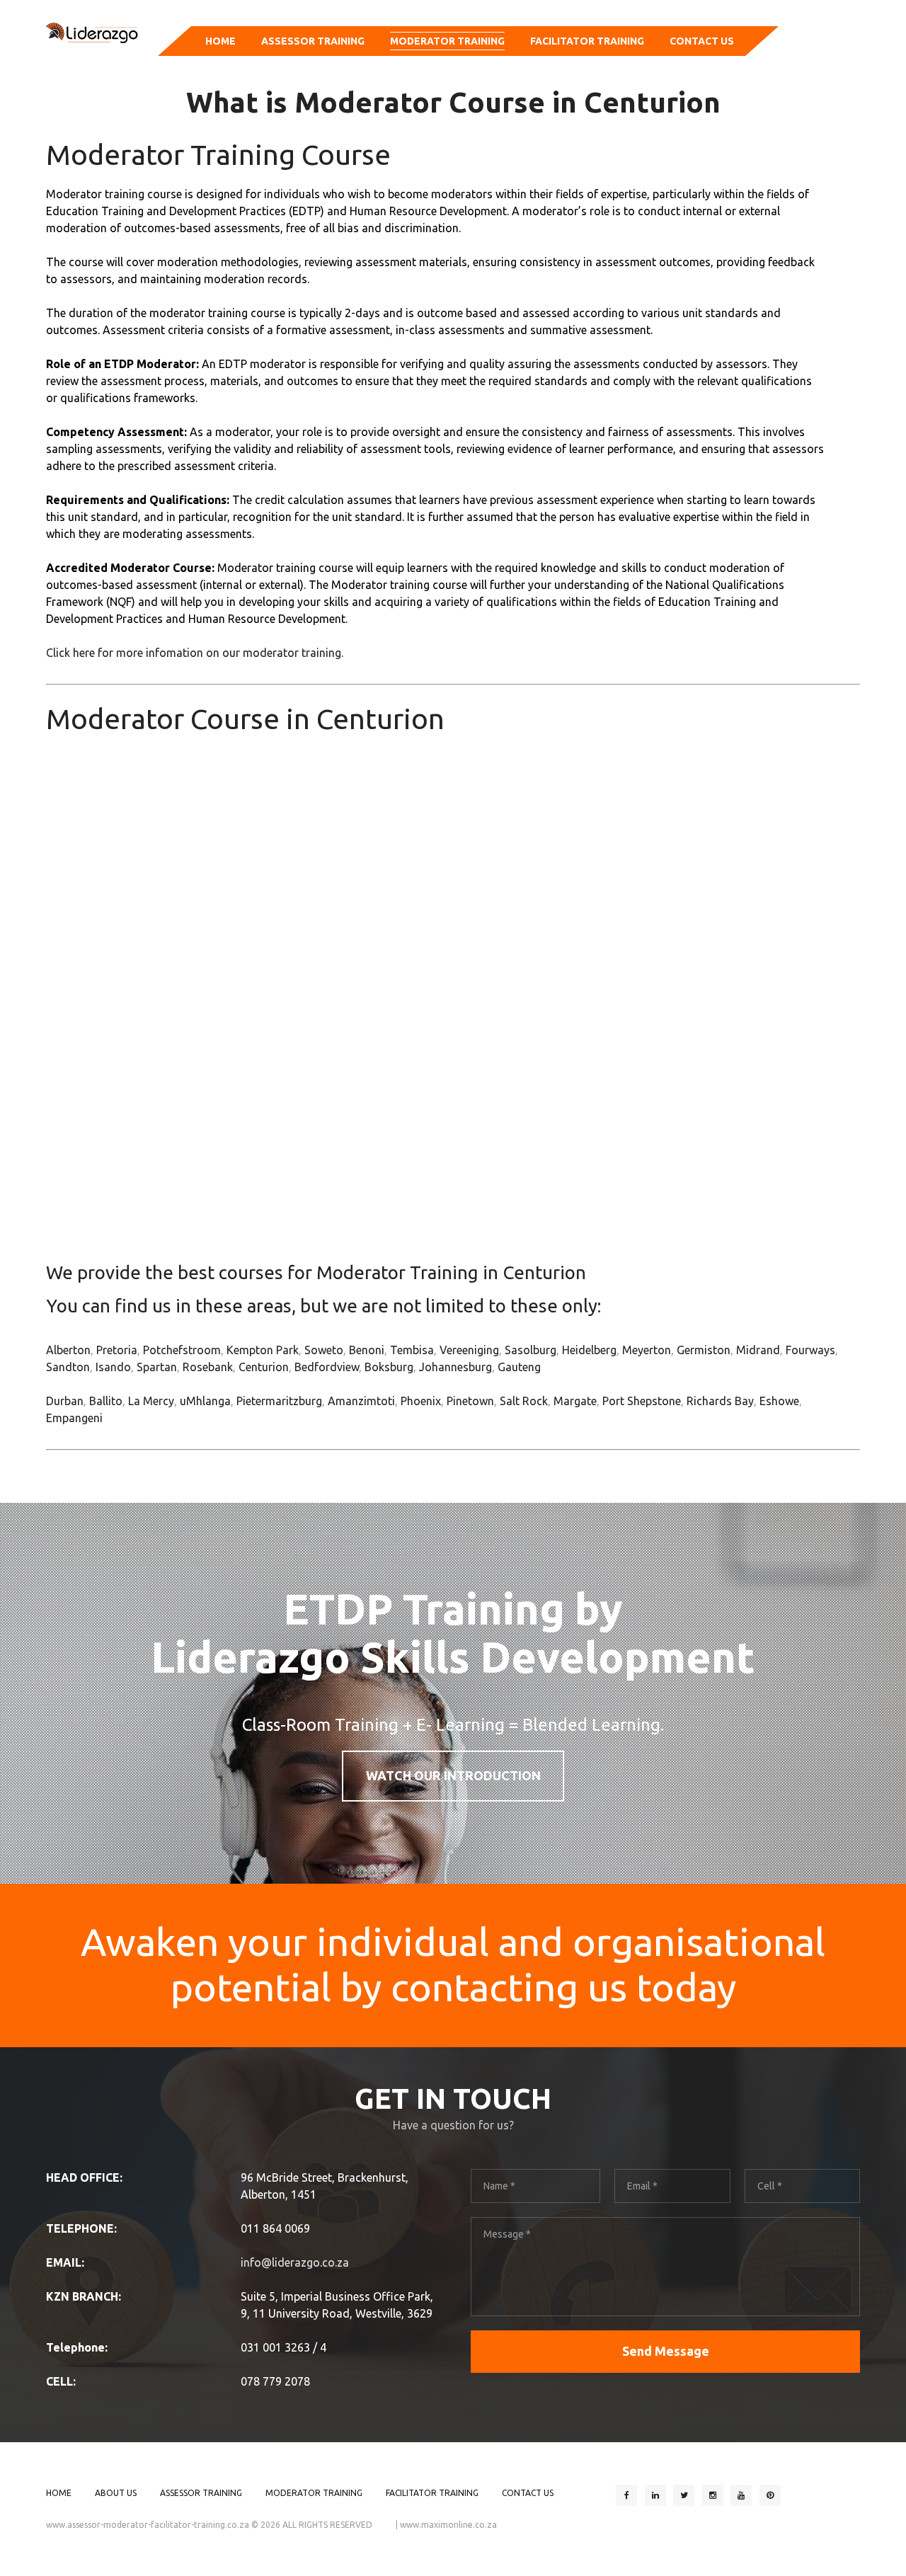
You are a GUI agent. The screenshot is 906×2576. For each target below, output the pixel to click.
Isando (113, 1367)
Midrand (758, 1350)
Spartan (157, 1367)
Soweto (324, 1350)
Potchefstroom (182, 1350)
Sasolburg (531, 1350)
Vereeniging (469, 1350)
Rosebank (208, 1367)
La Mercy (151, 1401)
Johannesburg (455, 1367)
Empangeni (74, 1418)
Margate (575, 1401)
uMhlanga (205, 1401)
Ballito (106, 1401)
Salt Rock (524, 1401)
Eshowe (779, 1401)
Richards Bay (720, 1401)
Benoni (367, 1350)
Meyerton (647, 1350)
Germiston (704, 1350)
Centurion (264, 1367)
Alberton (68, 1350)
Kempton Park (263, 1350)
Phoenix (421, 1401)
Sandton (68, 1367)
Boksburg (389, 1367)
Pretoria (117, 1350)
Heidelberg (589, 1350)
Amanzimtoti (361, 1401)
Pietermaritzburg (279, 1401)
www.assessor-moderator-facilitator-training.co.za (148, 2525)
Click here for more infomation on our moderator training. (195, 653)
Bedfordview (327, 1367)
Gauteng (519, 1367)
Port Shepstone (642, 1401)
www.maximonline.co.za (448, 2525)
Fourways (810, 1350)
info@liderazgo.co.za (295, 2262)
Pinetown (470, 1401)
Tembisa (412, 1350)
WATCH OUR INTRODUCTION (453, 1775)
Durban (65, 1401)
